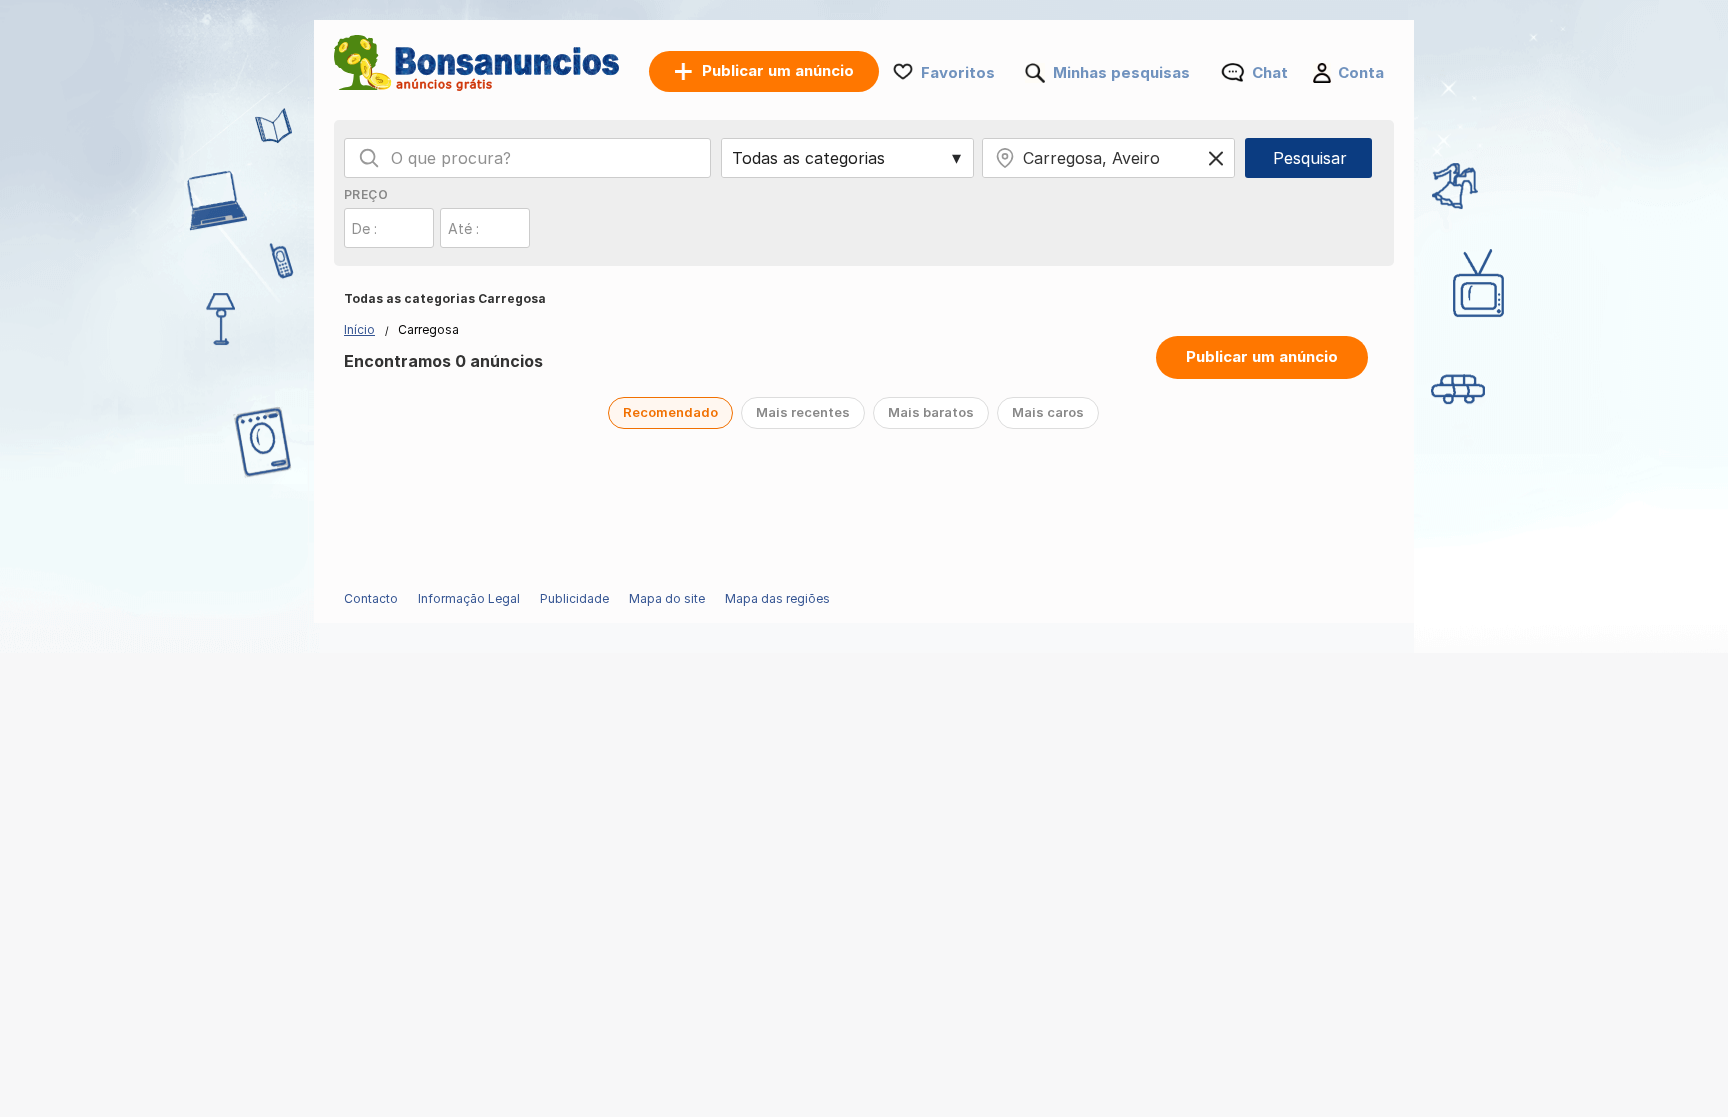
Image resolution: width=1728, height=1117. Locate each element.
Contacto (371, 598)
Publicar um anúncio (1262, 356)
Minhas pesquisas (1121, 72)
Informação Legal (469, 598)
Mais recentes (803, 412)
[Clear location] (1216, 158)
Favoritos (958, 72)
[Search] (369, 158)
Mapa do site (667, 598)
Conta (1361, 72)
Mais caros (1048, 412)
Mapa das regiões (777, 598)
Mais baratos (931, 412)
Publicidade (574, 598)
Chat (1270, 72)
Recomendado (670, 412)
